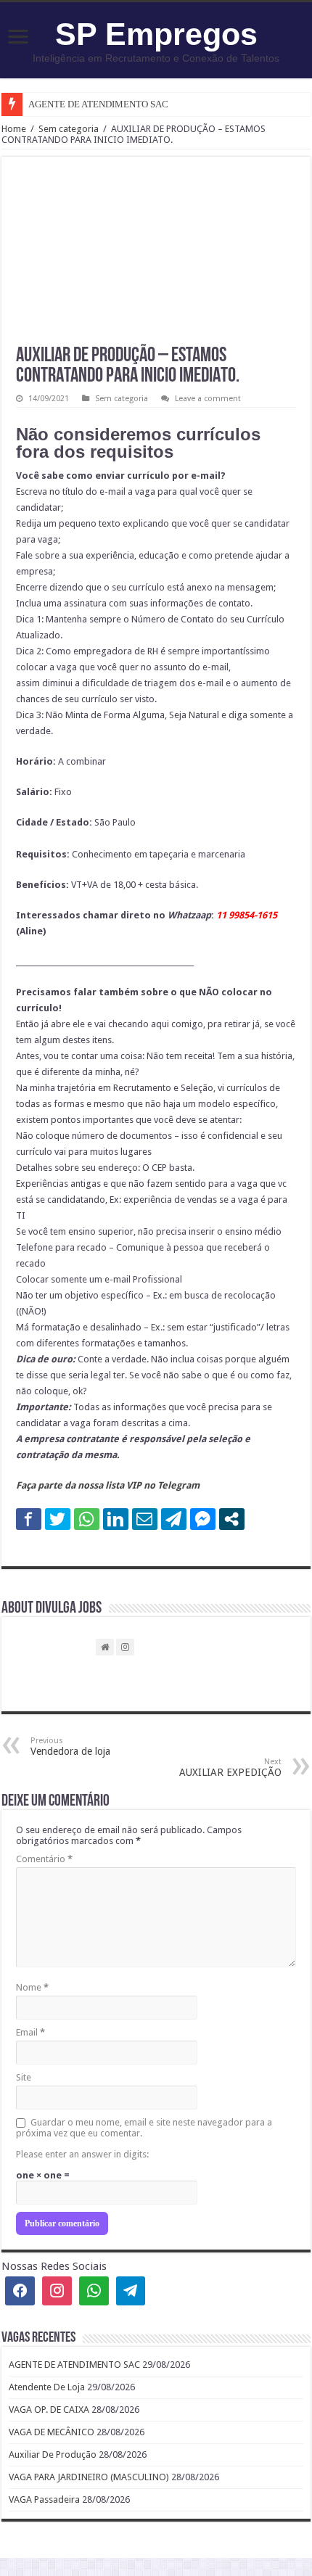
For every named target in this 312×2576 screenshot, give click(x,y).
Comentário (44, 1859)
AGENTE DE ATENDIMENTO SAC (98, 104)
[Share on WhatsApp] (87, 1519)
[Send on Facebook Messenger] (203, 1519)
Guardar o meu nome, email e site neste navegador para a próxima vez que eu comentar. (144, 2128)
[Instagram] (57, 2291)
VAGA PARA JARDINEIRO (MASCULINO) (89, 2477)
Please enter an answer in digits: (82, 2154)
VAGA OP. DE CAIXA (49, 2410)
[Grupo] (94, 2291)
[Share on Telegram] (174, 1519)
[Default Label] (131, 2291)
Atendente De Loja (47, 2387)
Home (14, 129)
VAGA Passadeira (44, 2499)
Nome (32, 1987)
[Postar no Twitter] (58, 1519)
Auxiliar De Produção (53, 2454)
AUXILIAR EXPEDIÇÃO (230, 1768)
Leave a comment (208, 399)
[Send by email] (145, 1519)
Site (24, 2077)
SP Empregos (156, 34)
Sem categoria (69, 129)
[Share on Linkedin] (116, 1519)
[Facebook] (20, 2291)
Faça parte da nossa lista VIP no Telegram (108, 1485)
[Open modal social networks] (232, 1519)
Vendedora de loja (70, 1746)
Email (30, 2032)
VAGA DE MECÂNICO (52, 2432)
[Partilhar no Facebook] (29, 1519)
